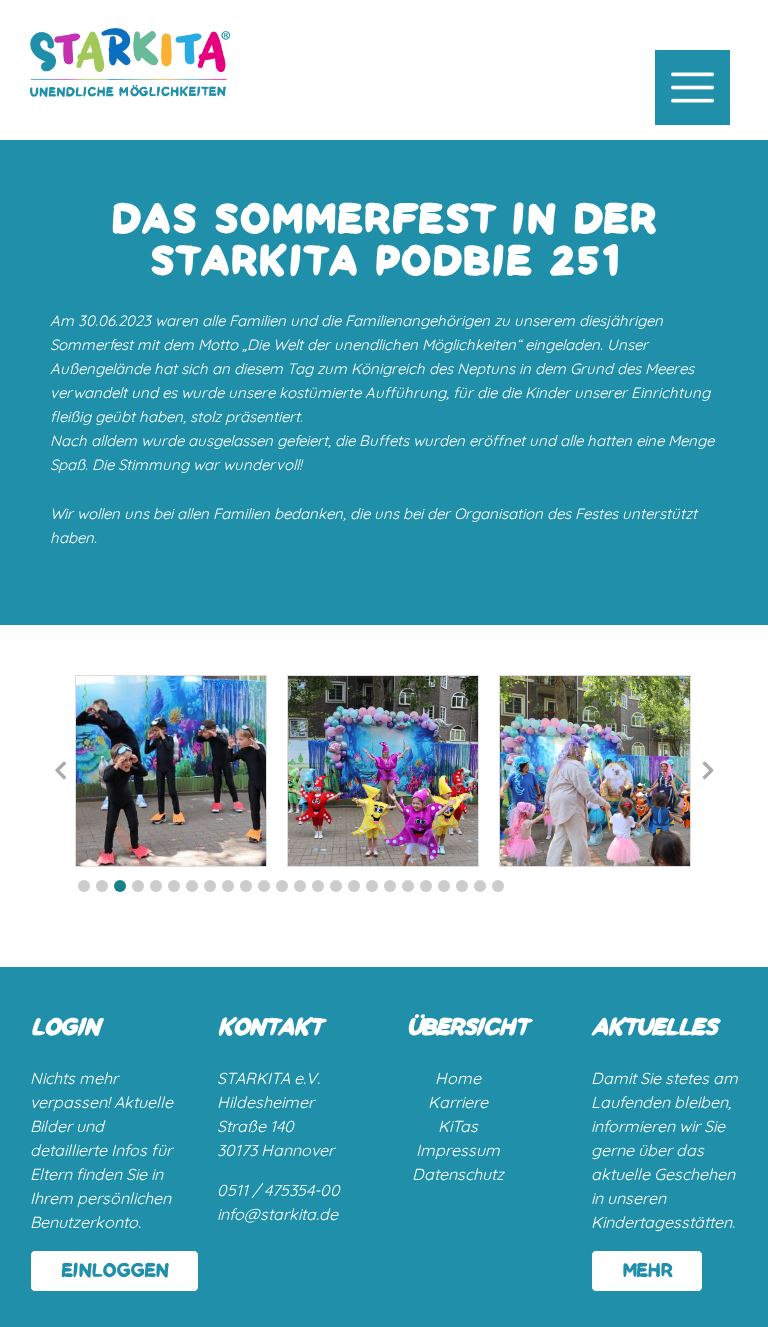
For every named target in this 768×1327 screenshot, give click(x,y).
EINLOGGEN (114, 1271)
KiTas (458, 1126)
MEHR (647, 1271)
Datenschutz (458, 1174)
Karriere (458, 1102)
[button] (84, 886)
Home (458, 1078)
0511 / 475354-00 (278, 1190)
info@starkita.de (277, 1214)
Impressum (458, 1150)
